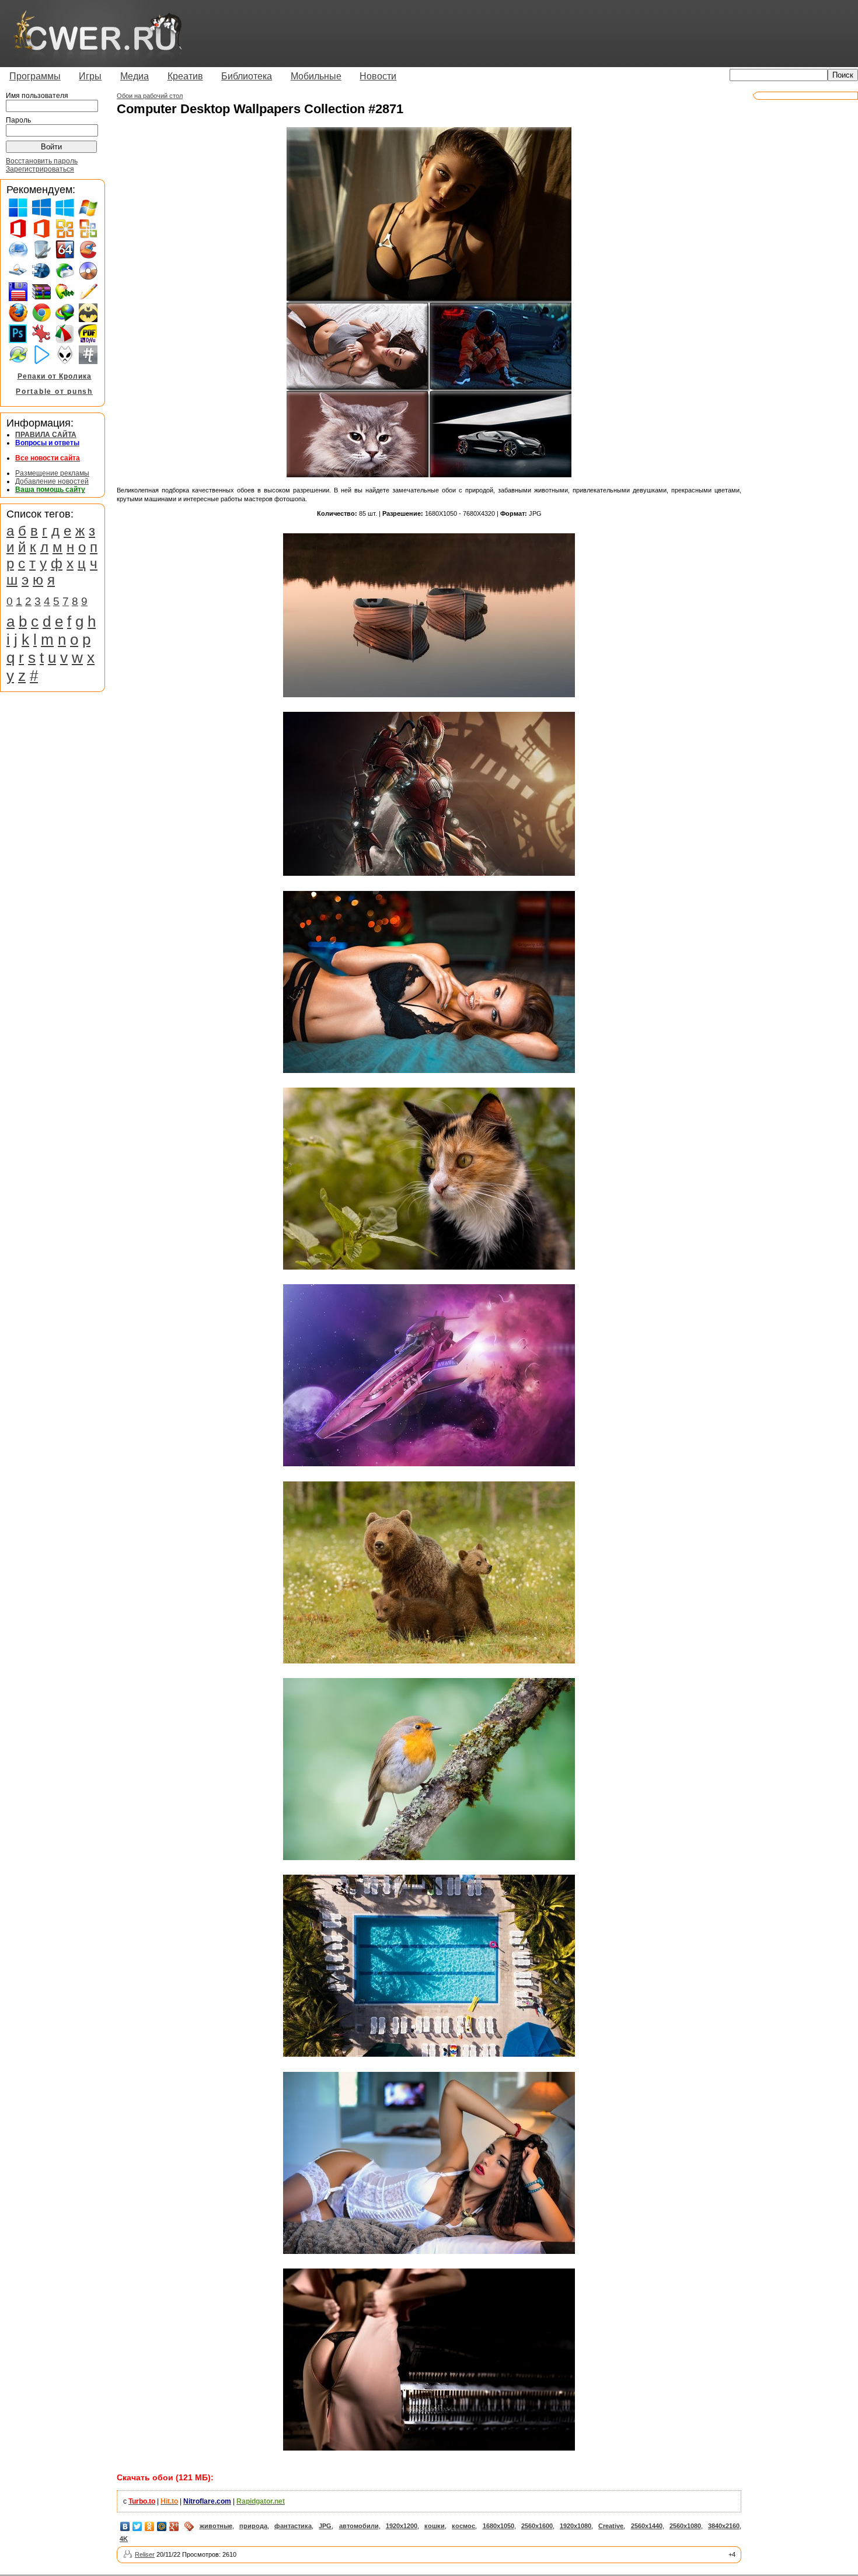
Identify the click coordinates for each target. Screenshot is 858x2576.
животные (216, 2526)
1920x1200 (402, 2526)
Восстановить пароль (42, 161)
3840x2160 (724, 2526)
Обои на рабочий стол (150, 96)
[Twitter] (137, 2526)
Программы (35, 76)
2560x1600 (537, 2526)
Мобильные (316, 76)
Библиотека (247, 76)
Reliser (145, 2554)
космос (463, 2526)
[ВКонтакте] (125, 2526)
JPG (325, 2526)
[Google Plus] (174, 2526)
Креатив (185, 76)
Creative (611, 2526)
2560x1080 (685, 2526)
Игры (90, 76)
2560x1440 (647, 2526)
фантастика (293, 2526)
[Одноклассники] (150, 2526)
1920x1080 (576, 2526)
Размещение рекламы (52, 473)
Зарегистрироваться (40, 169)
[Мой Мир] (162, 2526)
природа (253, 2526)
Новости (378, 76)
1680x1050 (498, 2526)
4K (124, 2539)
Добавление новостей (52, 481)
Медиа (135, 76)
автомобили (359, 2526)
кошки (435, 2526)
